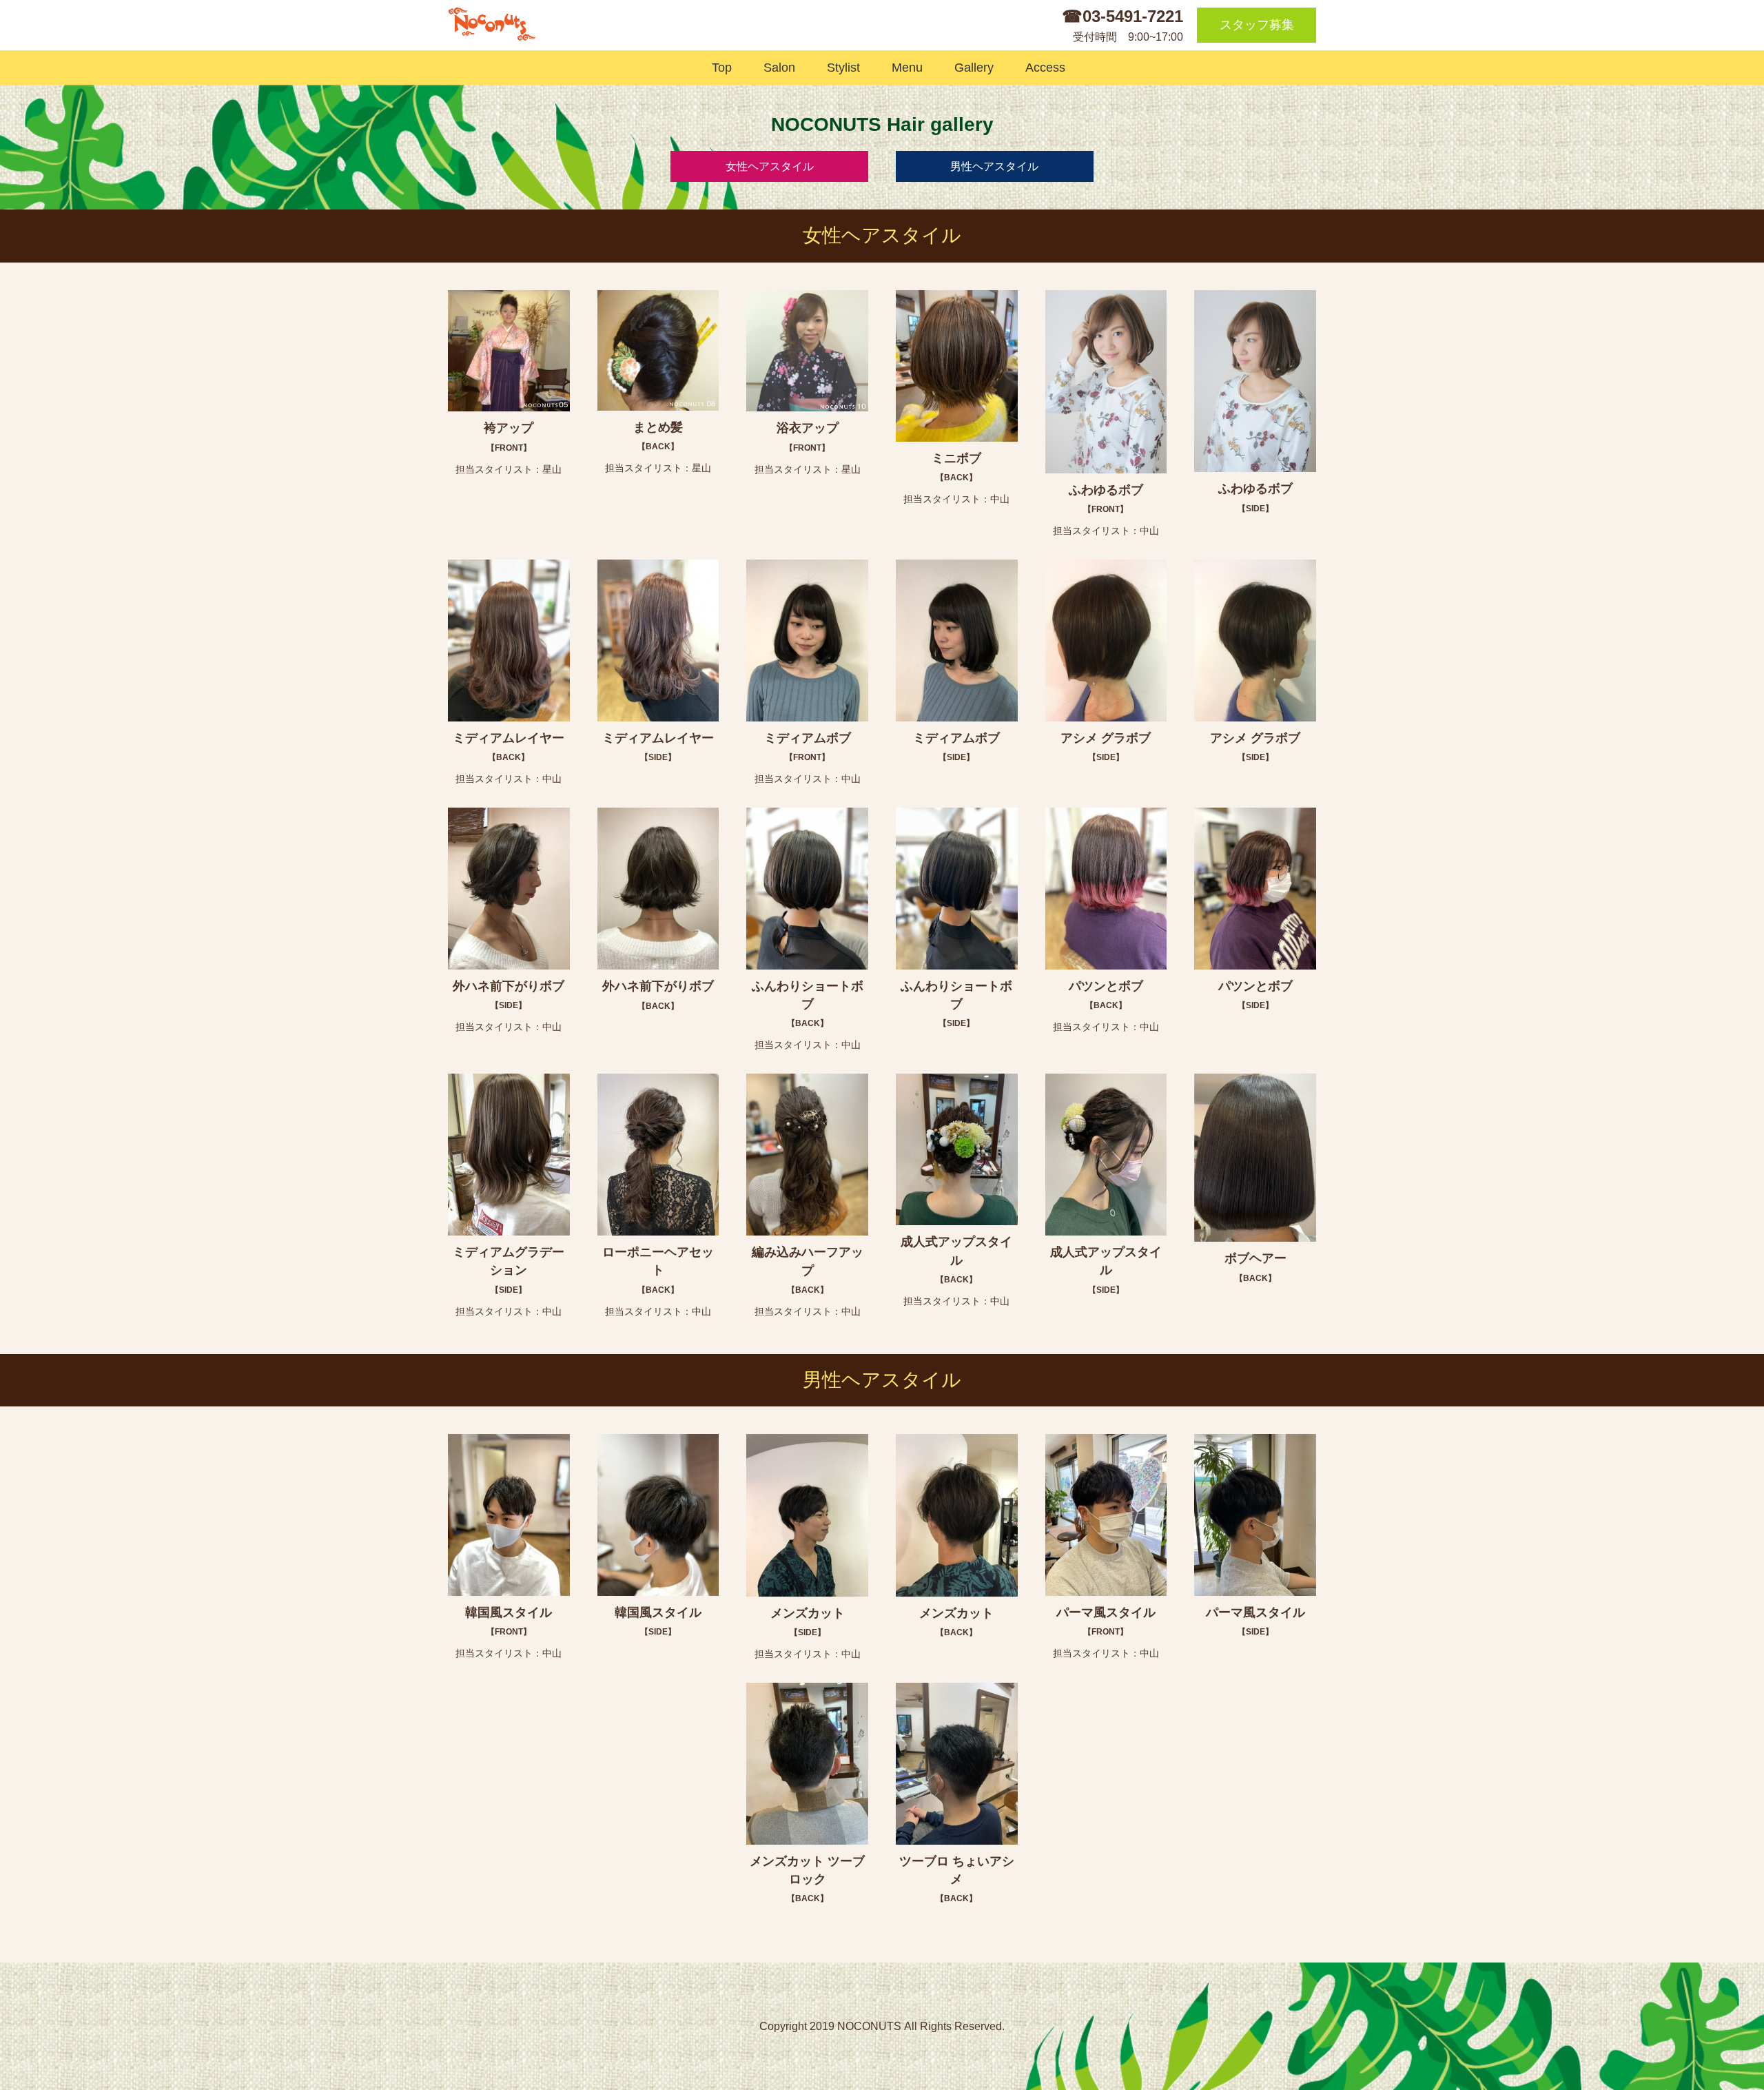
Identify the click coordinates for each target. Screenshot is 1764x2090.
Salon (776, 68)
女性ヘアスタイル (770, 166)
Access (1042, 68)
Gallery (971, 68)
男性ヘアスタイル (994, 166)
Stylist (840, 68)
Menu (904, 68)
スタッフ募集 (1257, 25)
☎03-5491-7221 (1122, 16)
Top (719, 68)
